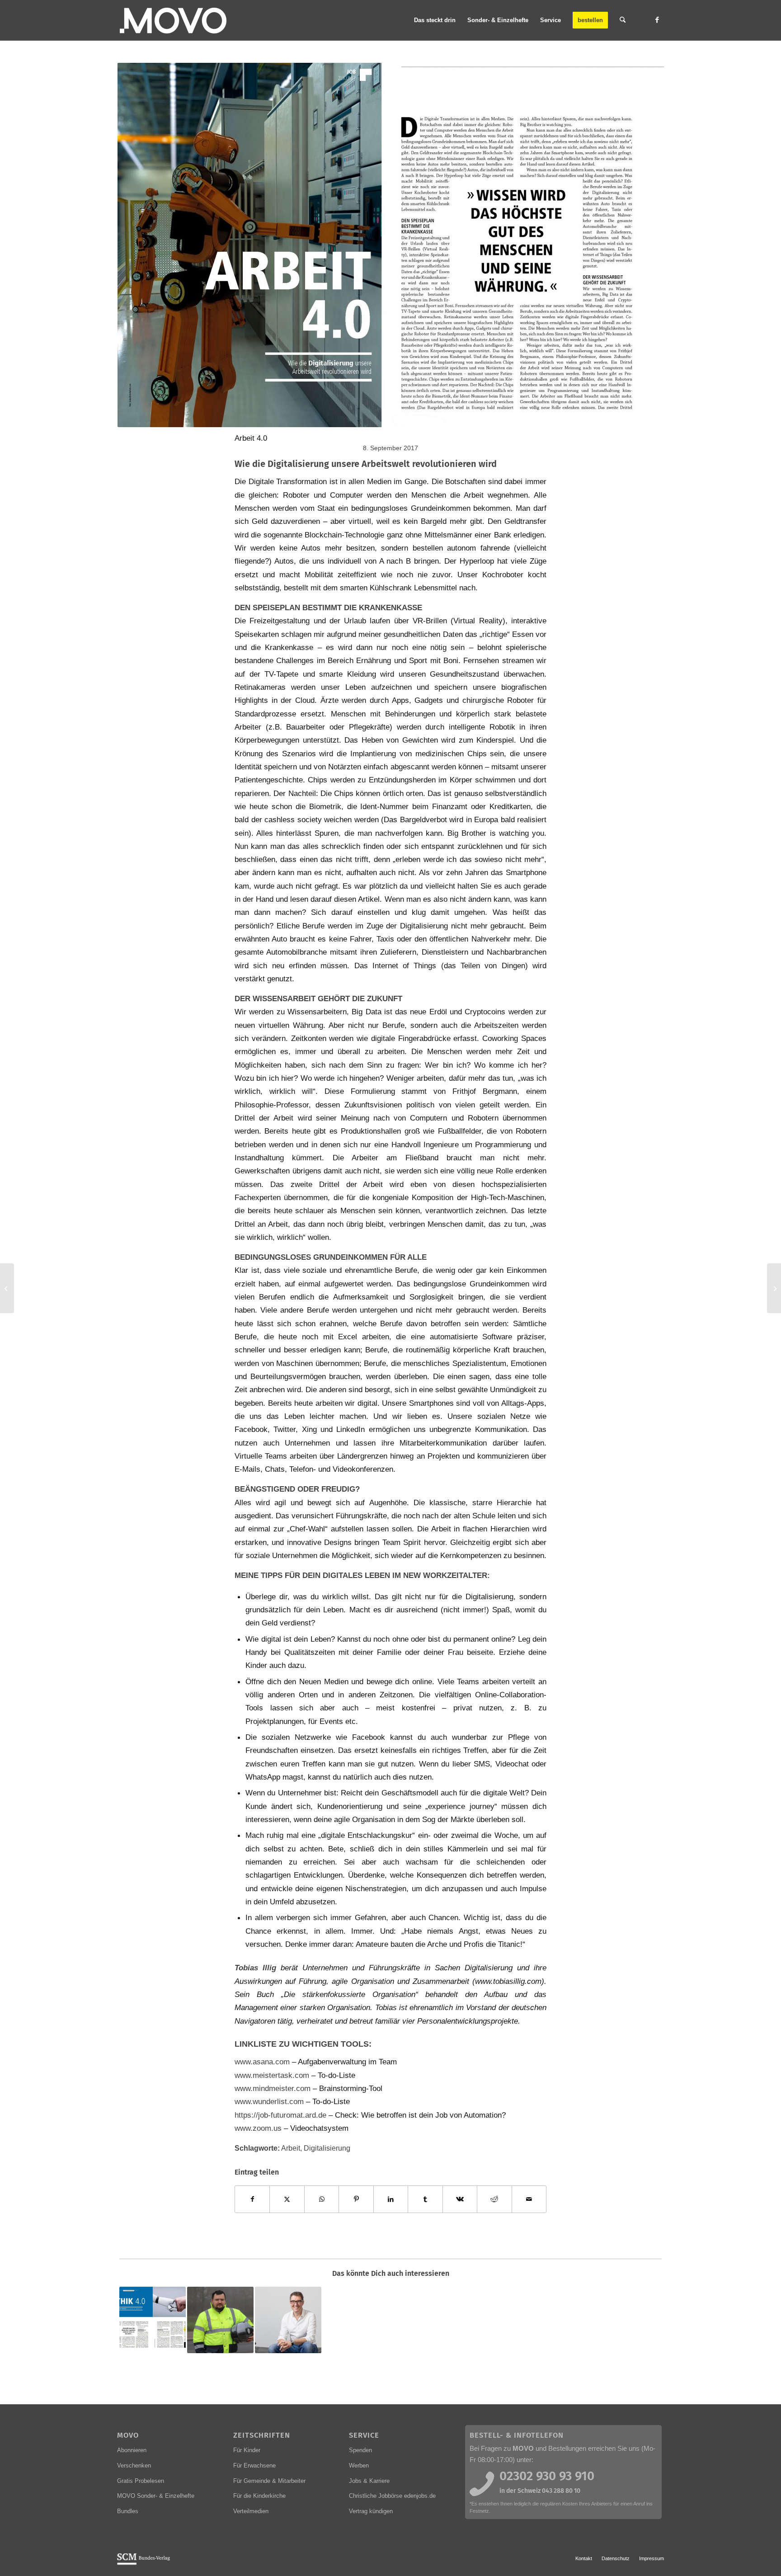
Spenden (360, 2450)
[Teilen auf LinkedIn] (391, 2199)
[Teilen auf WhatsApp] (322, 2199)
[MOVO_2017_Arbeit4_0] (390, 245)
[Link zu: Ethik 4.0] (153, 2320)
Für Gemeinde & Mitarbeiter (269, 2481)
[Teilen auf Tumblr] (425, 2199)
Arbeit (291, 2148)
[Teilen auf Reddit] (494, 2199)
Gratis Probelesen (141, 2481)
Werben (359, 2465)
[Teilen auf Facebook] (252, 2199)
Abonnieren (132, 2450)
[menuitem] (435, 20)
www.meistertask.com (272, 2075)
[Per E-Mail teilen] (529, 2199)
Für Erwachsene (254, 2465)
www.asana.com (262, 2062)
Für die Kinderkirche (259, 2496)
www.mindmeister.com (273, 2088)
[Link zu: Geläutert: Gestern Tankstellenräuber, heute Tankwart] (220, 2320)
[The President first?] (7, 1288)
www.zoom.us (259, 2128)
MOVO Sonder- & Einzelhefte (156, 2496)
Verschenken (134, 2465)
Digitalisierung (327, 2148)
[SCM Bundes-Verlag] (143, 2563)
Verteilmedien (251, 2511)
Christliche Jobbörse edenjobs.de (392, 2496)
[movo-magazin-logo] (174, 20)
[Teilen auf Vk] (460, 2199)
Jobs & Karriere (369, 2481)
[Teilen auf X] (287, 2199)
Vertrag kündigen (371, 2511)
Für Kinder (247, 2450)
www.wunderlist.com (270, 2101)
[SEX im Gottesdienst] (774, 1288)
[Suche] (623, 20)
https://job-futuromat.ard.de (280, 2115)
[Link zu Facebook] (657, 20)
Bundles (128, 2511)
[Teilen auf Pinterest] (356, 2199)
